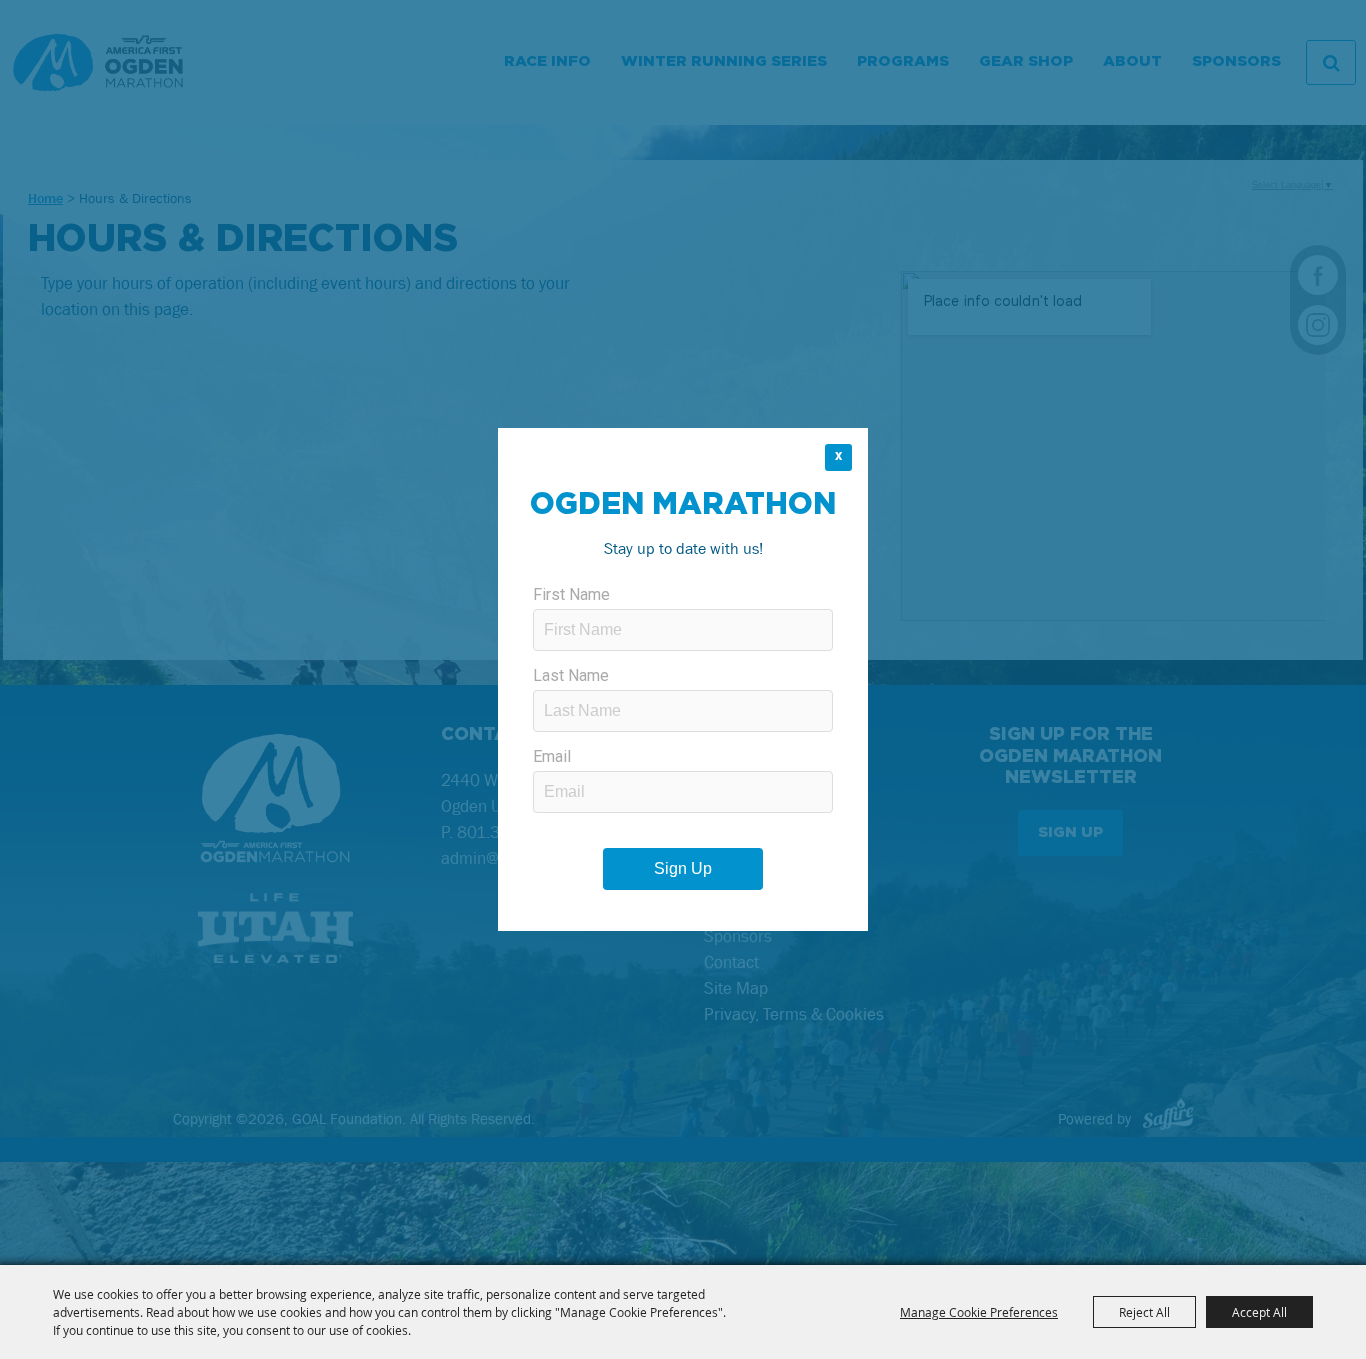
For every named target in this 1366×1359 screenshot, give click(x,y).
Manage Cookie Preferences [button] (979, 1312)
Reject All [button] (1144, 1312)
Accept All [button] (1259, 1312)
